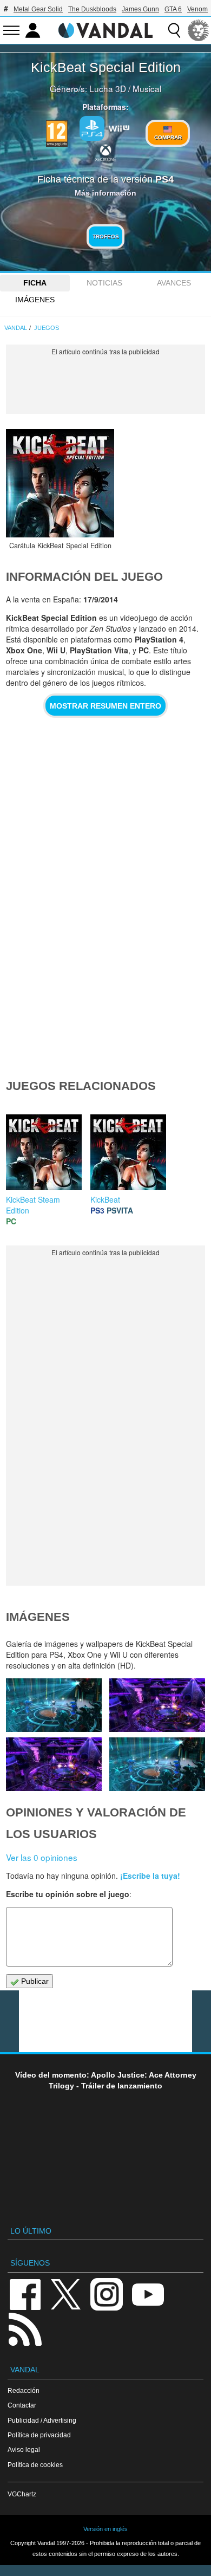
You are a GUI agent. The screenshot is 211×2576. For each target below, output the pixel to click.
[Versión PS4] (92, 128)
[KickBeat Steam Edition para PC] (44, 1151)
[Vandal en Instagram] (107, 2293)
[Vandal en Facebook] (25, 2293)
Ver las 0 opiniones (42, 1857)
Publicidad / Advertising (42, 2420)
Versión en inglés (105, 2529)
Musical (147, 88)
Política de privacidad (39, 2435)
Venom (197, 9)
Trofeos (106, 236)
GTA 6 (173, 9)
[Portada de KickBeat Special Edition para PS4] (60, 483)
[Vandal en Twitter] (66, 2293)
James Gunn (140, 9)
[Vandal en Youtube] (148, 2293)
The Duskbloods (92, 9)
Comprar (168, 137)
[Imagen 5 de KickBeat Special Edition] (54, 1764)
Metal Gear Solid (38, 9)
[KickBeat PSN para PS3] (128, 1151)
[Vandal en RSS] (25, 2328)
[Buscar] (174, 30)
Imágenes (35, 300)
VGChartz (22, 2494)
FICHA (35, 283)
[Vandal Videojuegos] (105, 29)
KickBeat (105, 1199)
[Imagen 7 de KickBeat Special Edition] (54, 1705)
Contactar (22, 2405)
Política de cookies (35, 2465)
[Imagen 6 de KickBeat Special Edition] (157, 1705)
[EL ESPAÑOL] (199, 30)
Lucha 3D (108, 88)
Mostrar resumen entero (105, 706)
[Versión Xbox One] (105, 152)
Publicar (34, 1981)
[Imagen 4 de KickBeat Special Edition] (157, 1764)
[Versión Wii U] (119, 127)
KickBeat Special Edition (106, 67)
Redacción (24, 2390)
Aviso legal (24, 2450)
